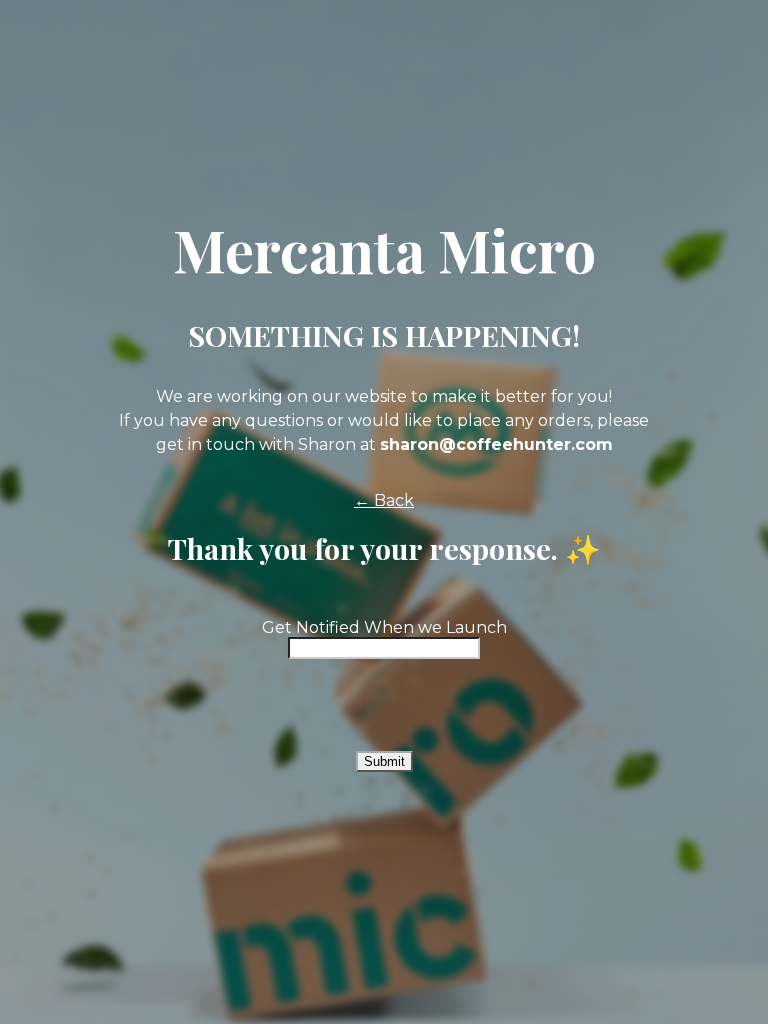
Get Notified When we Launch (384, 627)
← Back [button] (384, 500)
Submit (384, 761)
